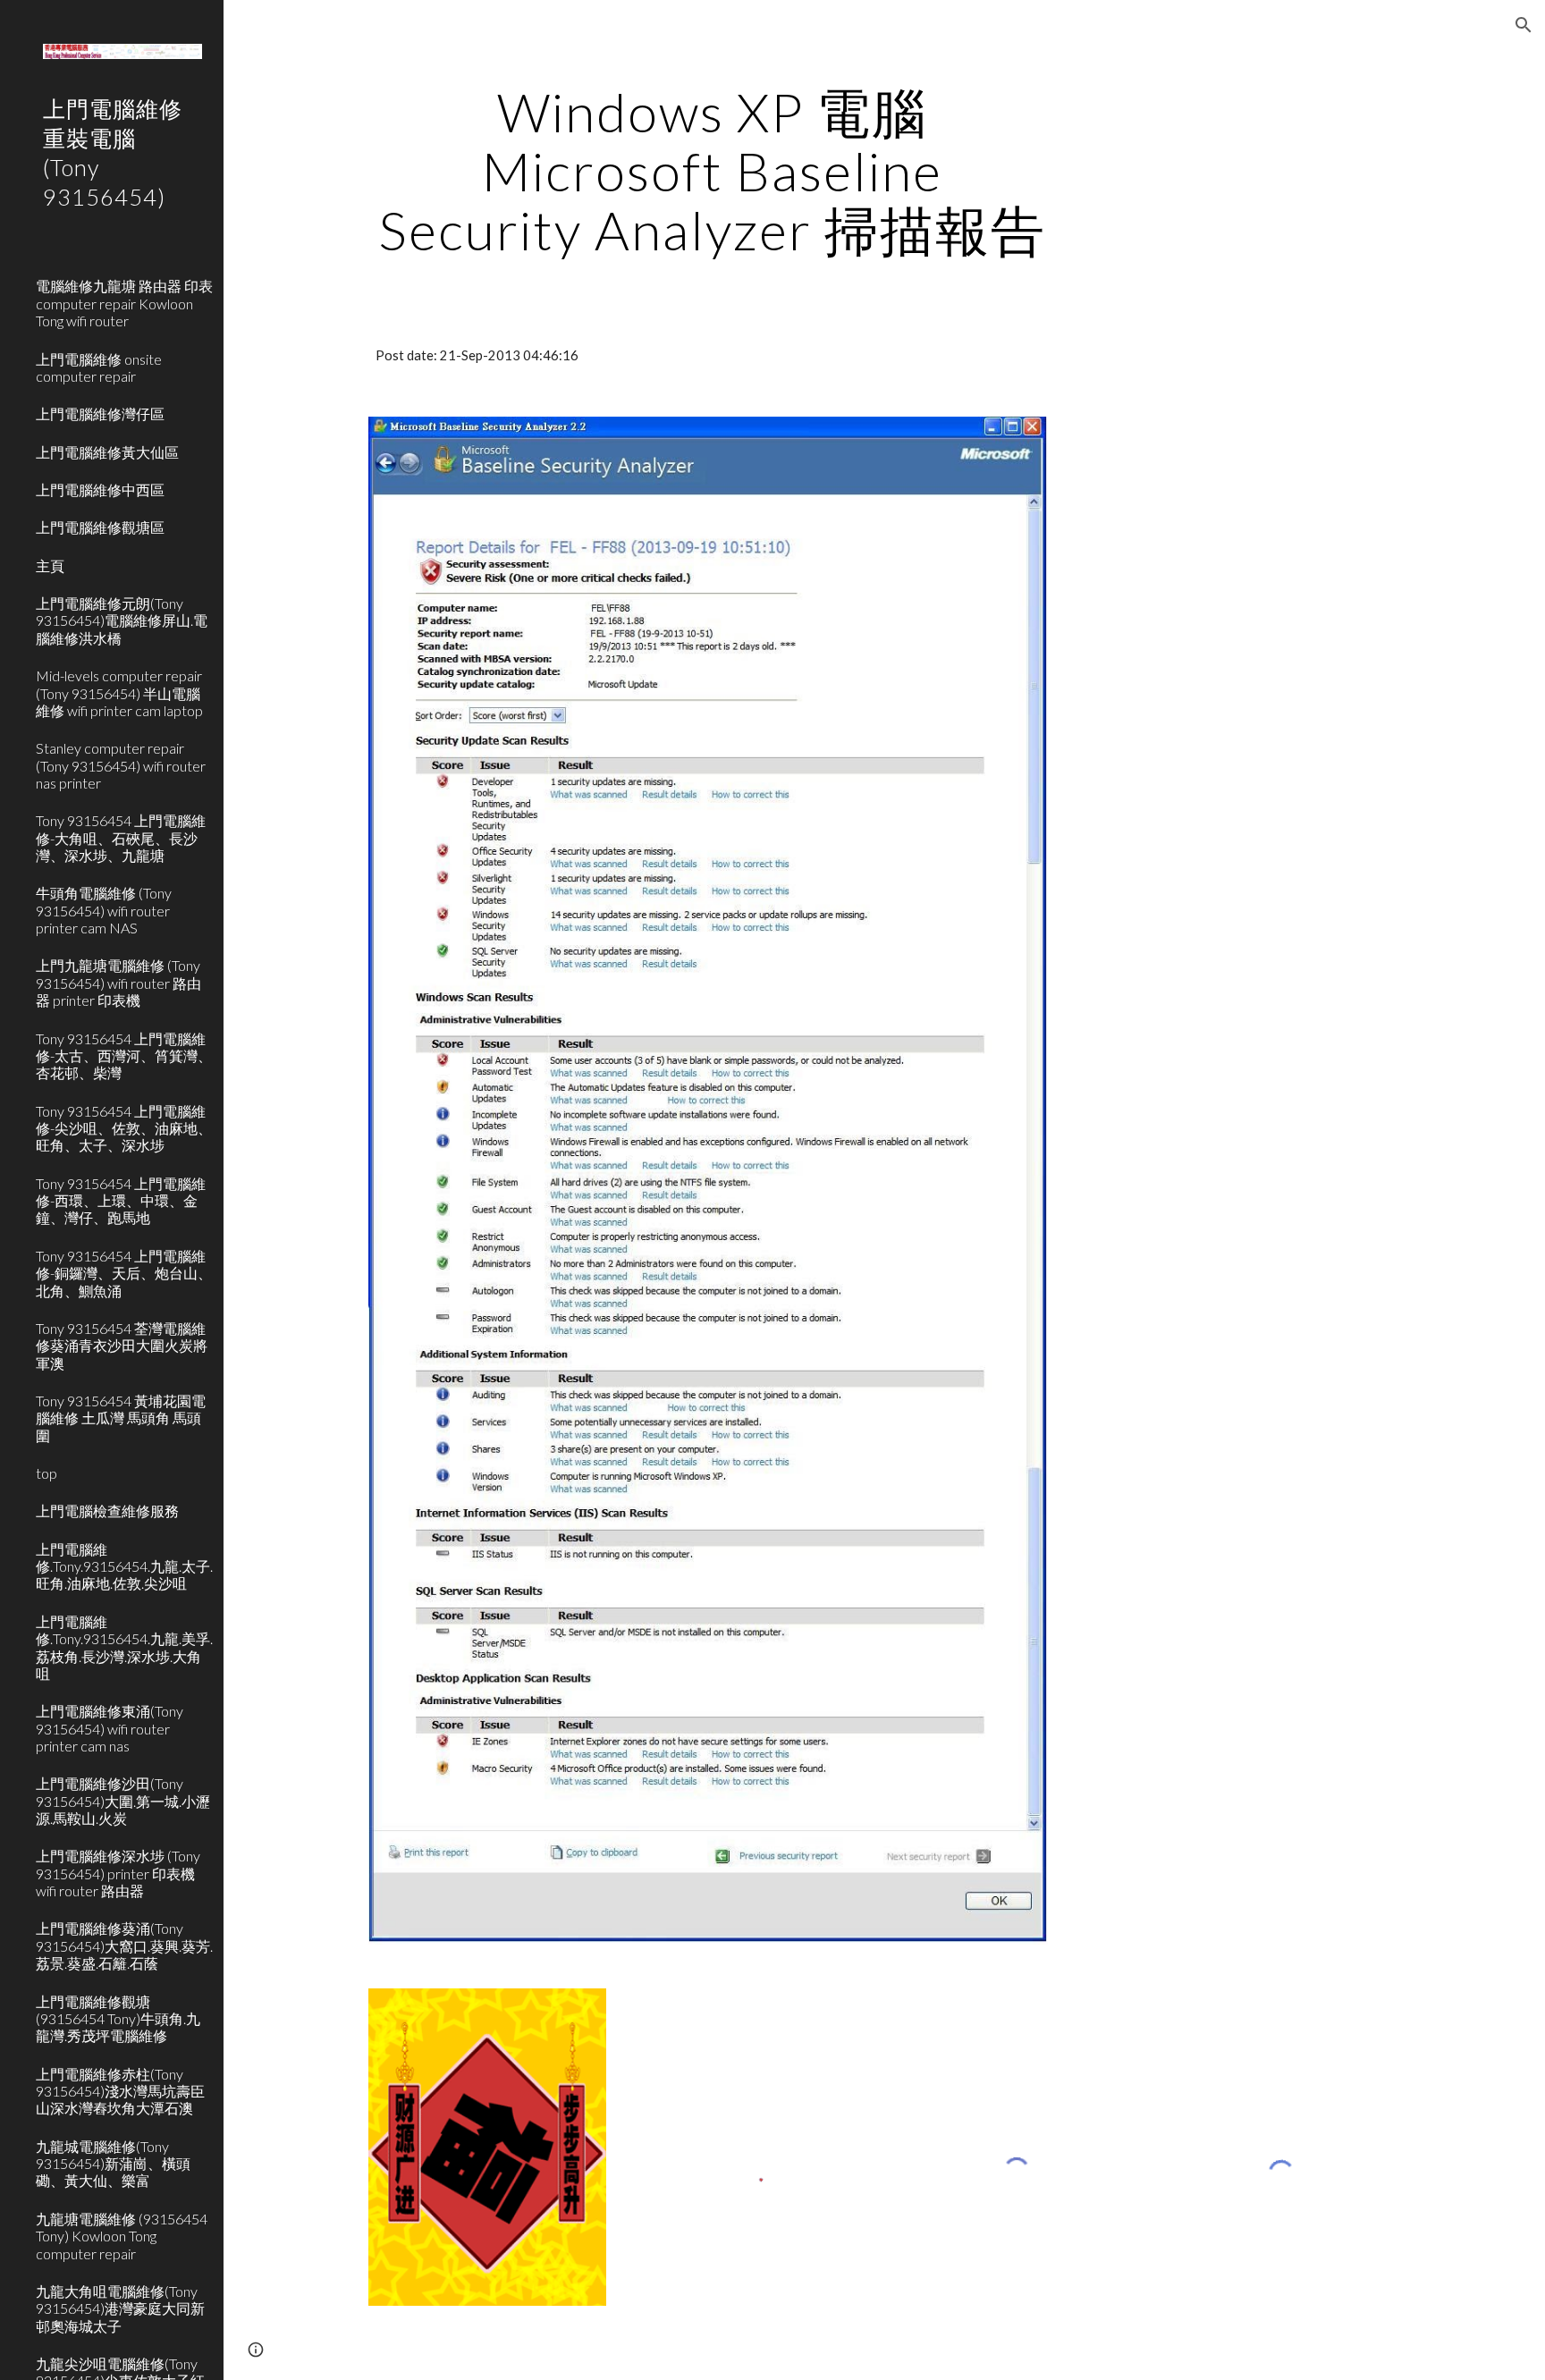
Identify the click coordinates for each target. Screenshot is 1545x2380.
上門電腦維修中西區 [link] (100, 490)
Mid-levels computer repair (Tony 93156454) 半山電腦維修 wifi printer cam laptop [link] (119, 693)
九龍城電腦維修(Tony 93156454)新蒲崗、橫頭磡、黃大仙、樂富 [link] (113, 2164)
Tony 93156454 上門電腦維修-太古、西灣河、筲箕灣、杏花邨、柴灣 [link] (124, 1056)
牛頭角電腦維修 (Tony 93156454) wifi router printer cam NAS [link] (104, 910)
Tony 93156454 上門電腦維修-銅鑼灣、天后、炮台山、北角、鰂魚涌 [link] (124, 1273)
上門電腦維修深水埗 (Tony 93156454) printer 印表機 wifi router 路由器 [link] (118, 1873)
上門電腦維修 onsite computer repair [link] (99, 367)
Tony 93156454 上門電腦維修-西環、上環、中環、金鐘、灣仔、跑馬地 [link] (121, 1201)
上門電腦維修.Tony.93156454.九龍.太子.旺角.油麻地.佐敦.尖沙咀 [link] (124, 1566)
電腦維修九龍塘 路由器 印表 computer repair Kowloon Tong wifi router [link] (124, 303)
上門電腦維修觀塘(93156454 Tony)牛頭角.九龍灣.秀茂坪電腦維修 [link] (118, 2019)
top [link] (46, 1473)
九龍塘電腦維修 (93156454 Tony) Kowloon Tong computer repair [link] (122, 2236)
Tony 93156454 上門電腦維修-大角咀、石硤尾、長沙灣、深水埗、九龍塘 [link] (121, 838)
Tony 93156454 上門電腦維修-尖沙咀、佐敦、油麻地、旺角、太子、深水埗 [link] (124, 1128)
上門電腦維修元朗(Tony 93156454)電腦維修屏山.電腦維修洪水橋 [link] (122, 620)
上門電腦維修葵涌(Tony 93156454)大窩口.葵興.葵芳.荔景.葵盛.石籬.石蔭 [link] (124, 1945)
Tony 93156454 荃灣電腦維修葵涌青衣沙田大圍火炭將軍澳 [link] (122, 1346)
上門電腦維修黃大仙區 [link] (107, 452)
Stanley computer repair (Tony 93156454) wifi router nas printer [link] (121, 765)
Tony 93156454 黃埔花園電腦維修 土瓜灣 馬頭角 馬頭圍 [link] (121, 1418)
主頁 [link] (50, 565)
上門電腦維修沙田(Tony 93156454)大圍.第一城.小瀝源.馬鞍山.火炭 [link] (123, 1801)
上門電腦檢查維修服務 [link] (107, 1511)
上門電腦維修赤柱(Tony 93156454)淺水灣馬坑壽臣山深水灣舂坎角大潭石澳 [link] (120, 2091)
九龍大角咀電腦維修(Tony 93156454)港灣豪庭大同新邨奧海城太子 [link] (120, 2308)
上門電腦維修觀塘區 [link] (100, 527)
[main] (713, 171)
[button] (1524, 25)
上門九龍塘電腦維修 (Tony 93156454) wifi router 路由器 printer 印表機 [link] (118, 983)
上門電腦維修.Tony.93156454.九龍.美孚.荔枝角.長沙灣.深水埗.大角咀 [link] (124, 1647)
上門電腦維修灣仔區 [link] (100, 414)
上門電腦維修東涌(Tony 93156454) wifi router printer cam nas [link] (110, 1728)
